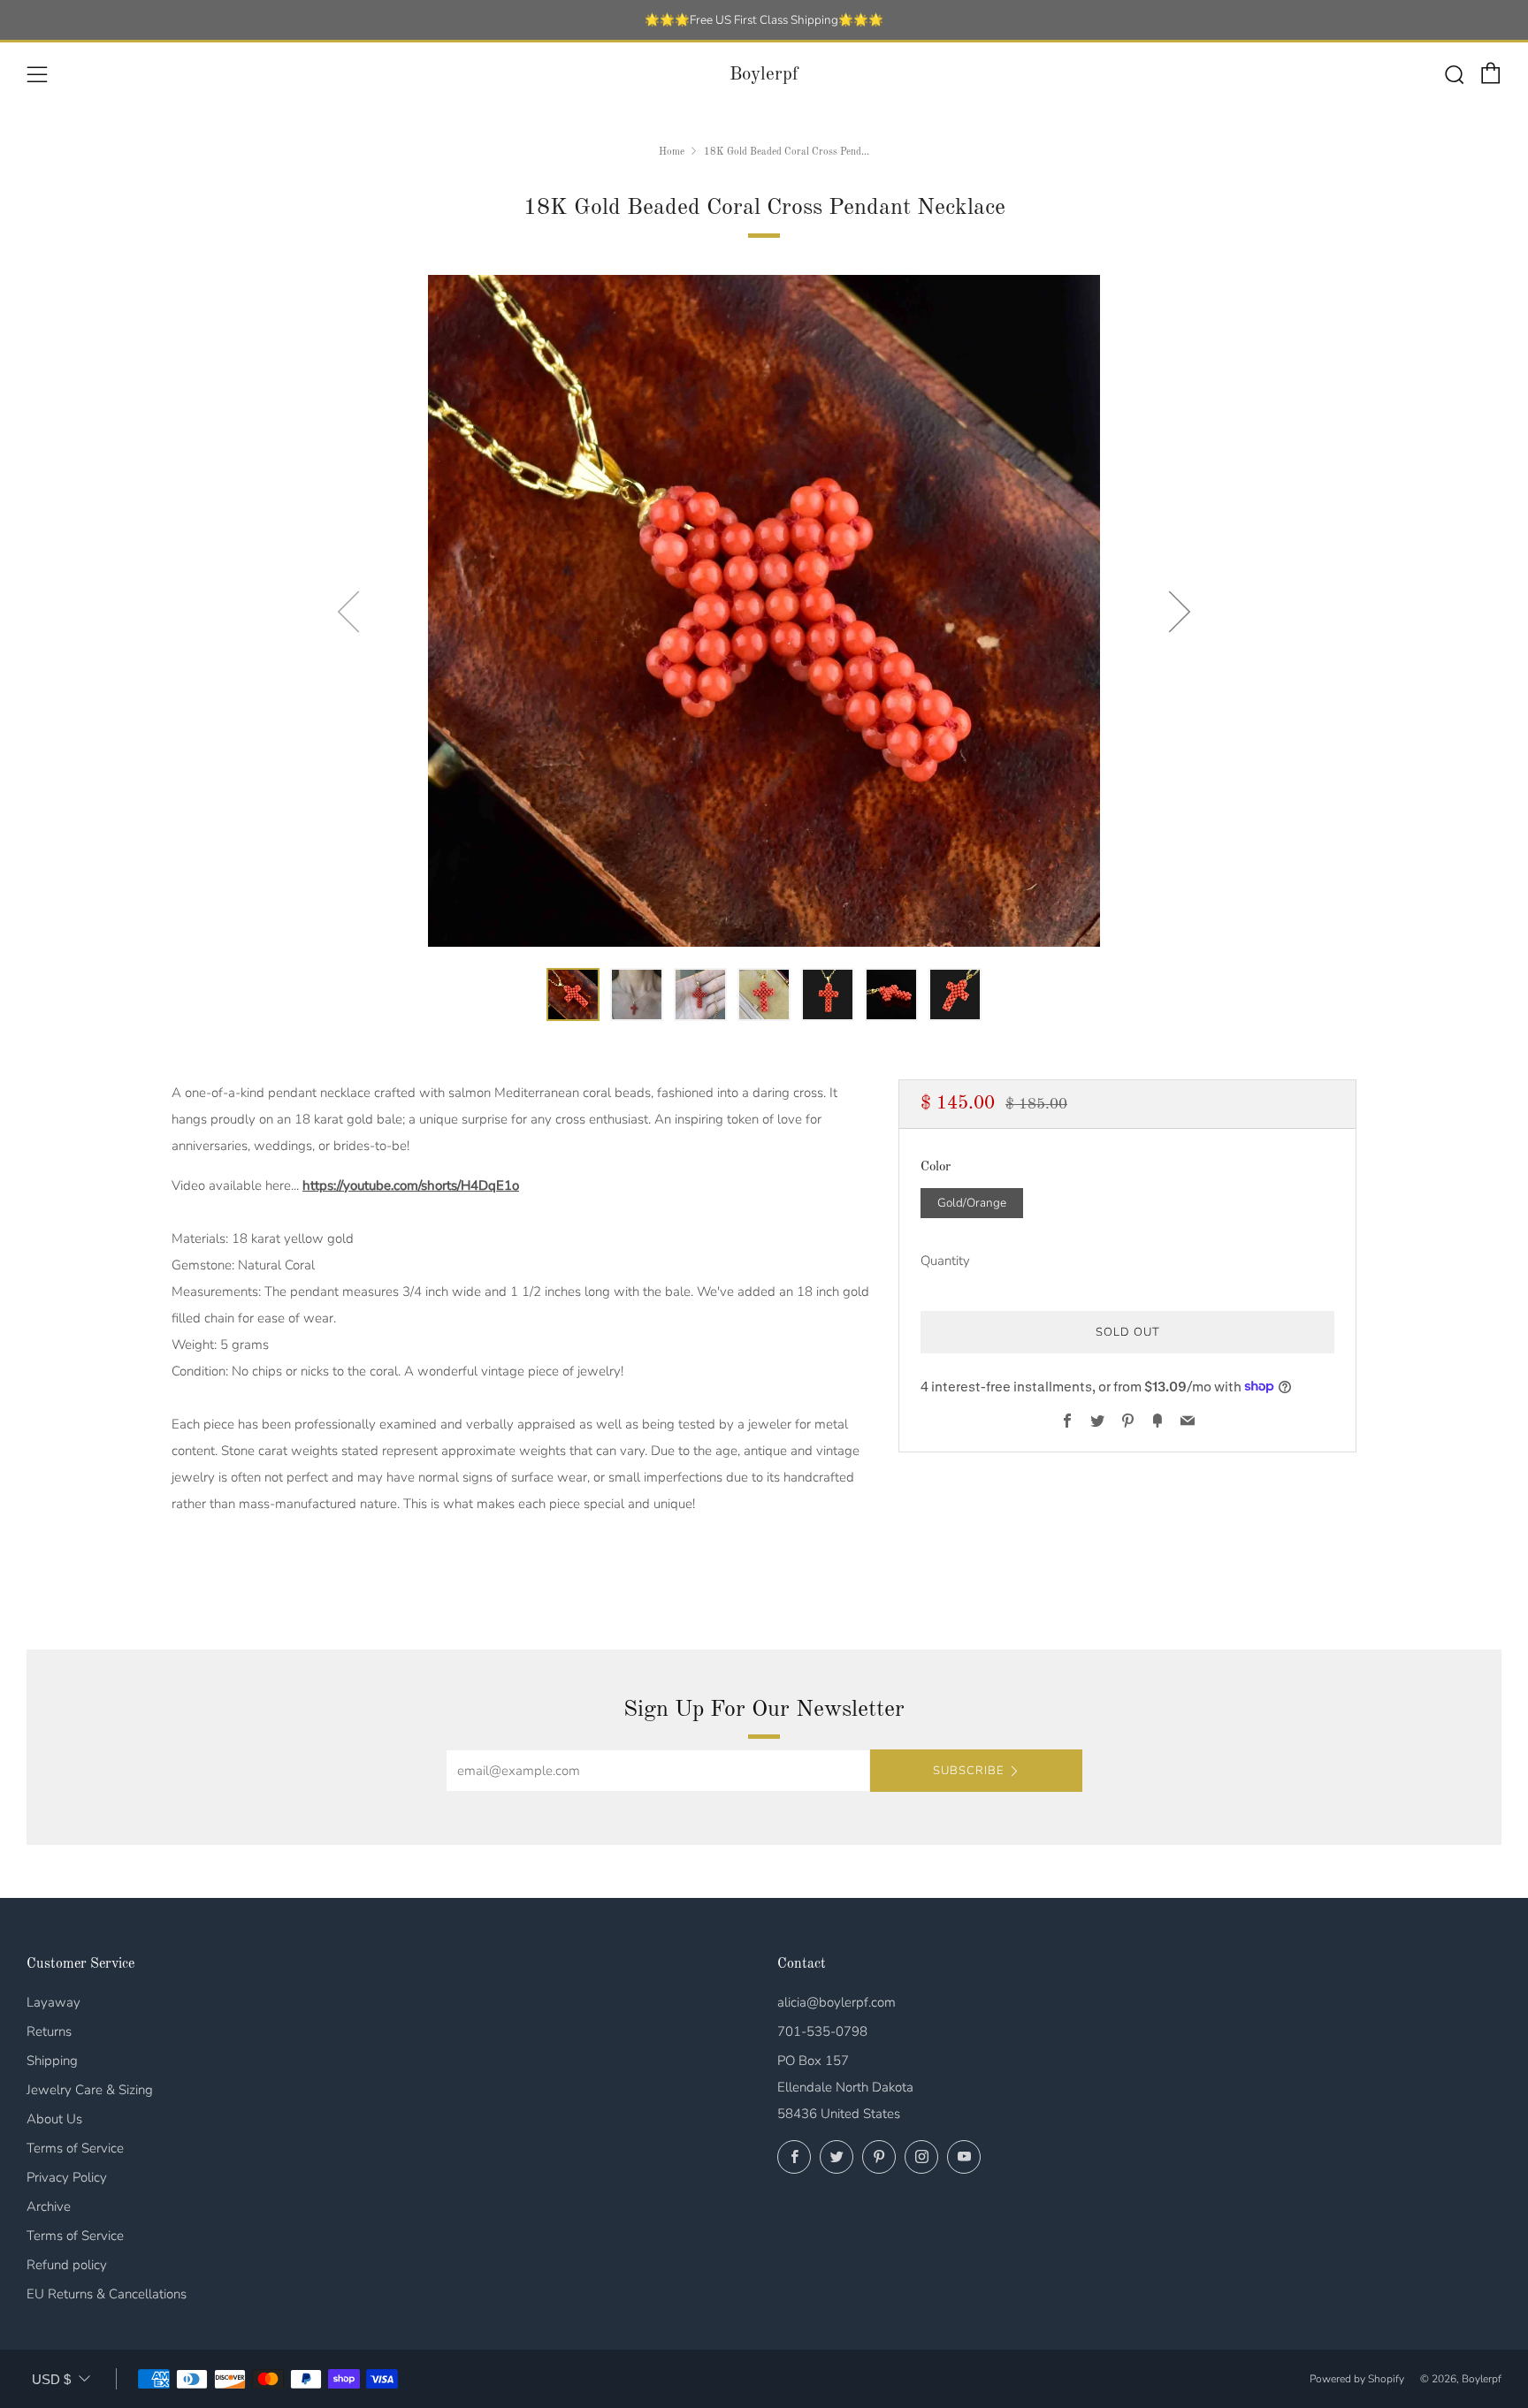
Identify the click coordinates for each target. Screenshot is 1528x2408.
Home (672, 152)
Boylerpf (764, 75)
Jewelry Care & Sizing (90, 2090)
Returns (49, 2031)
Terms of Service (75, 2148)
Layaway (53, 2002)
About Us (54, 2119)
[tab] (573, 994)
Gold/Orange (972, 1202)
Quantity (945, 1260)
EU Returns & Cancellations (107, 2294)
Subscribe (968, 1771)
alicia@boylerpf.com (837, 2002)
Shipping (52, 2061)
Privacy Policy (67, 2177)
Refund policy (67, 2265)
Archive (49, 2206)
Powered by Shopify (1357, 2379)
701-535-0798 (822, 2031)
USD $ (51, 2379)
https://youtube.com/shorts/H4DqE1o (411, 1185)
